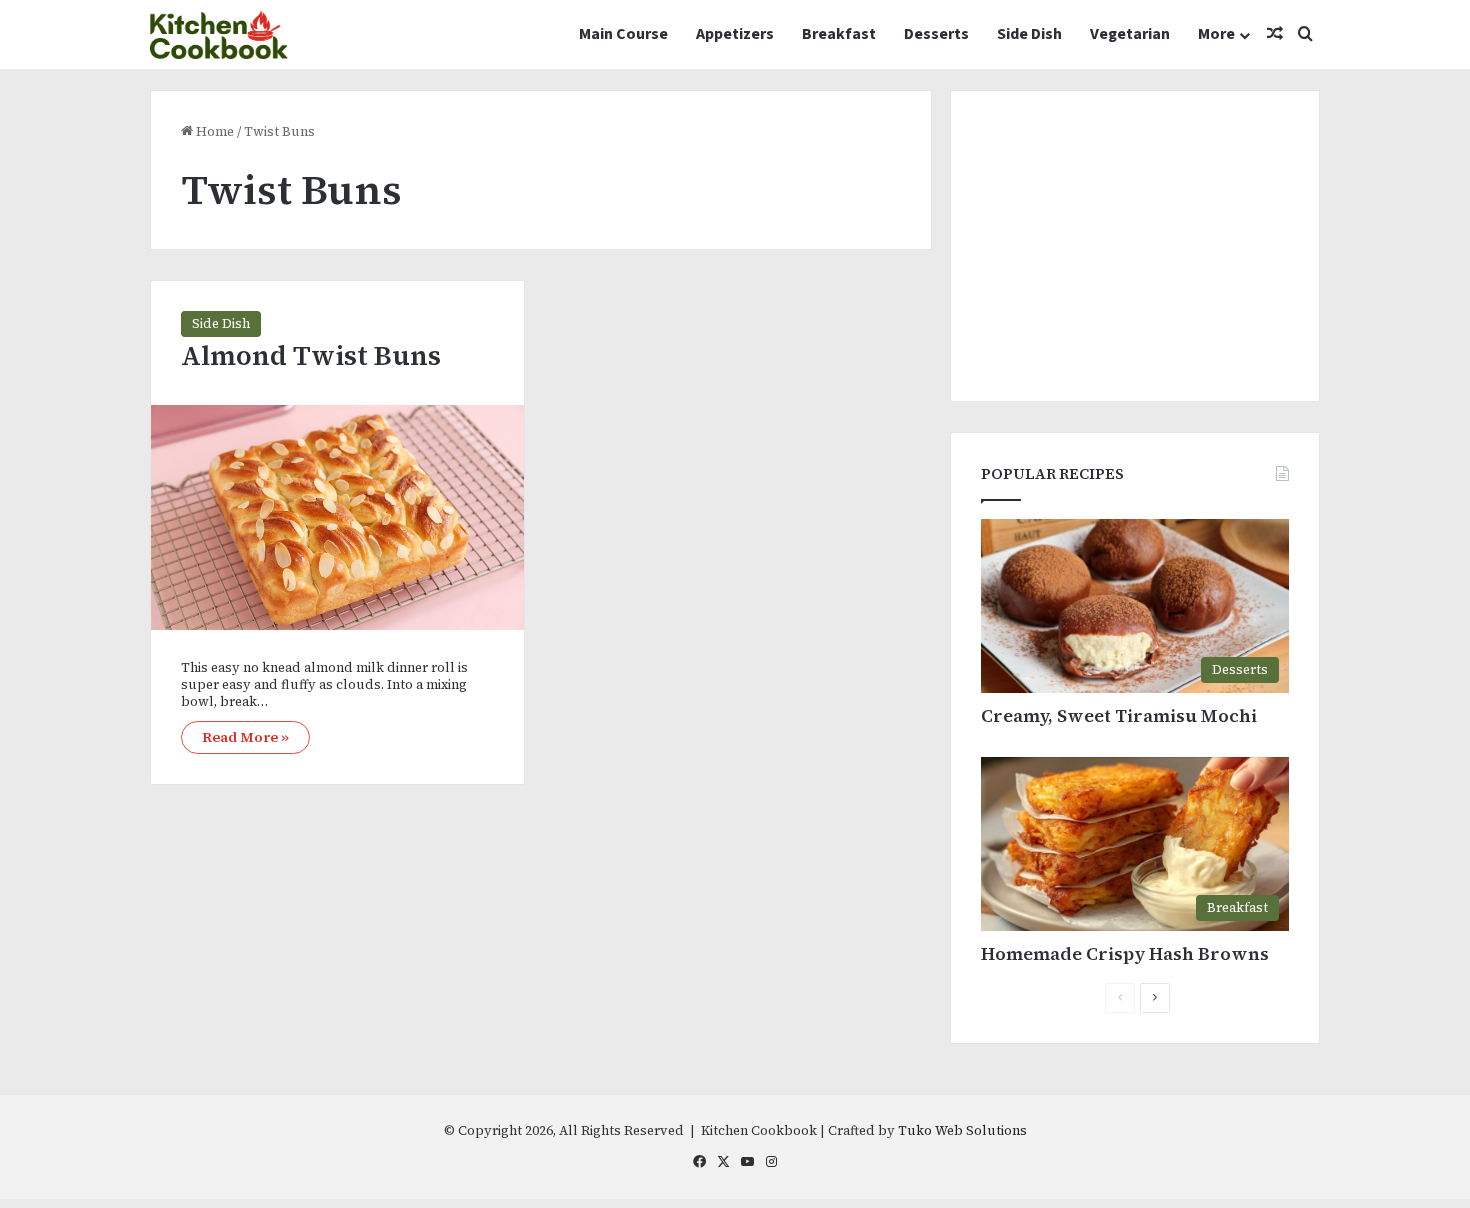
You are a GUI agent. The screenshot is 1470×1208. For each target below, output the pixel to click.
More (1216, 34)
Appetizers (735, 34)
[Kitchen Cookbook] (219, 34)
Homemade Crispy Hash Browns (1125, 953)
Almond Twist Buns (311, 355)
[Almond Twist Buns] (337, 517)
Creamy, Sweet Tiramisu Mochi (1119, 715)
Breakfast (839, 34)
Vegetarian (1130, 34)
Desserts (936, 34)
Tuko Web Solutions (962, 1130)
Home (213, 131)
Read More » (245, 737)
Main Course (623, 34)
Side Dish (1029, 34)
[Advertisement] (1135, 246)
